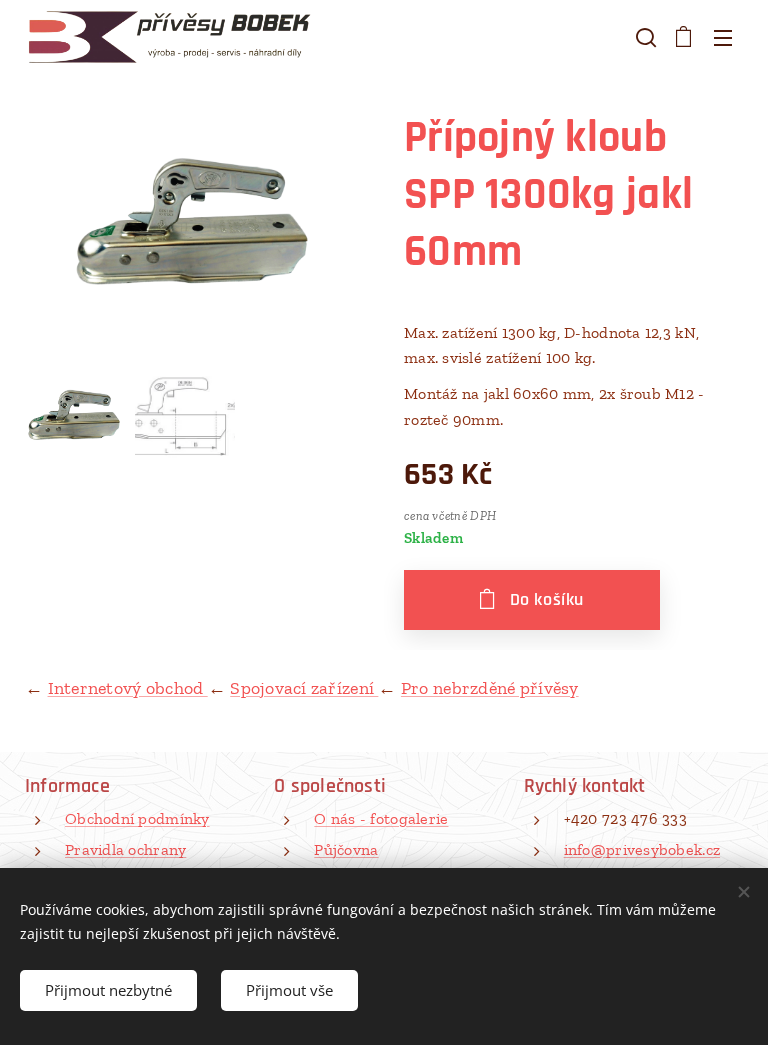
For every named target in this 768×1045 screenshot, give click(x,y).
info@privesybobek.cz (642, 849)
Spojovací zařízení (304, 688)
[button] (644, 37)
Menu (723, 37)
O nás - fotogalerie (381, 818)
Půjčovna (346, 849)
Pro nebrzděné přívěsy (490, 688)
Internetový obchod (128, 688)
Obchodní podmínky (137, 818)
